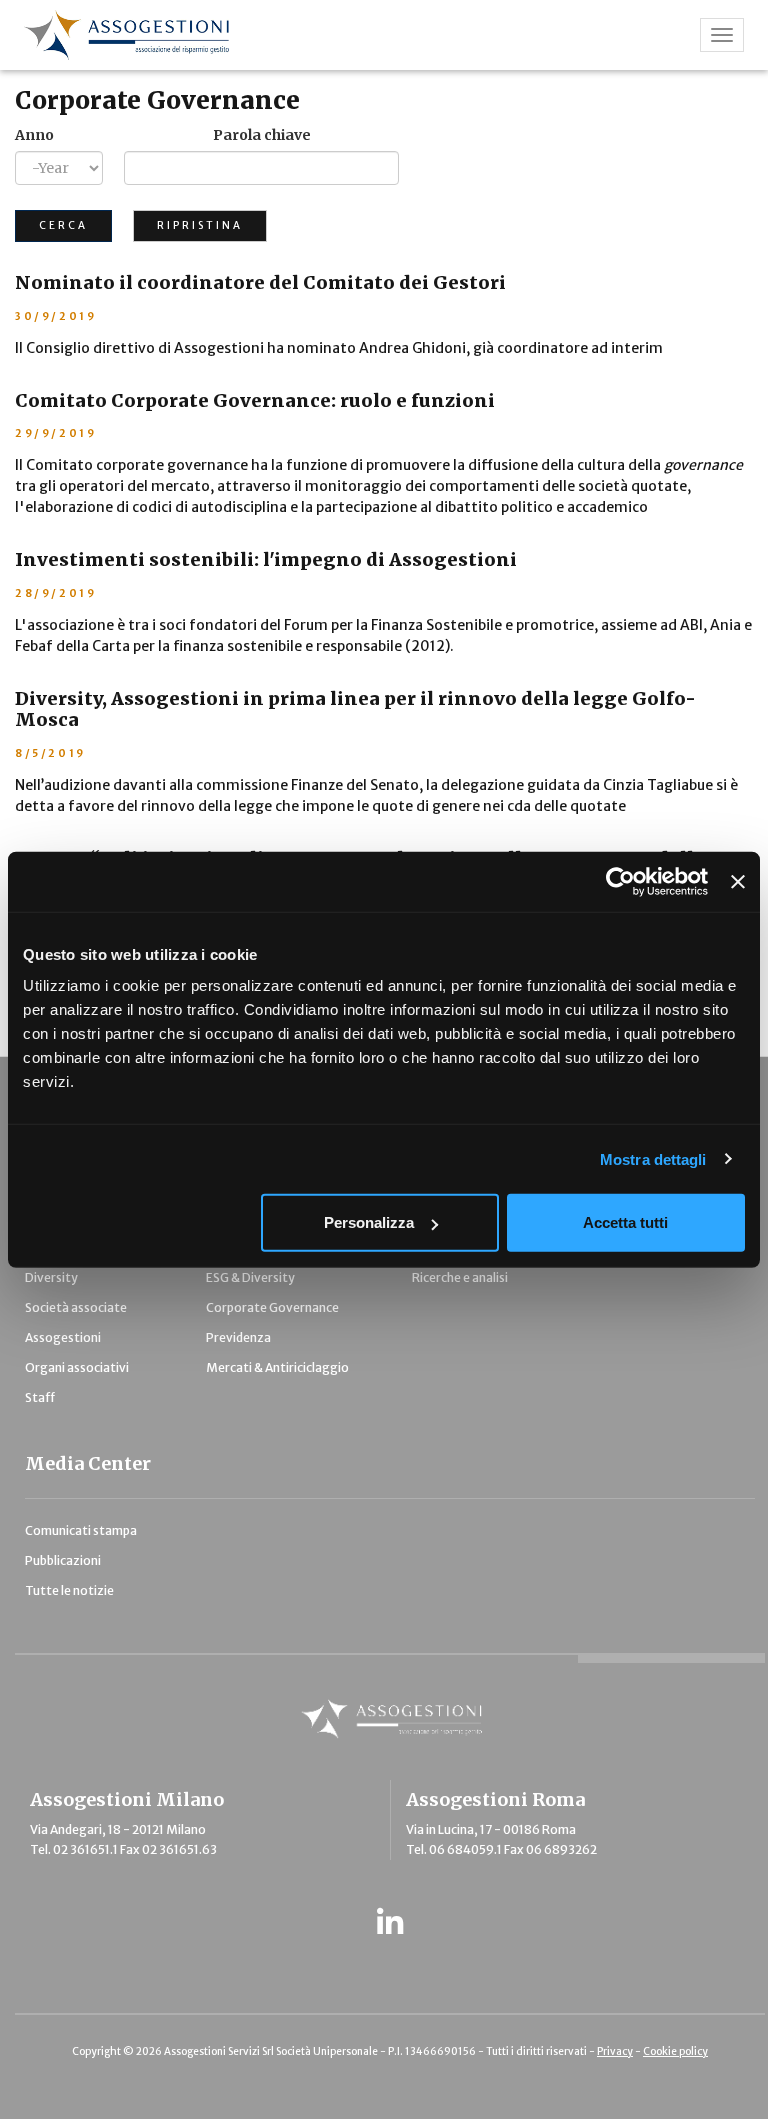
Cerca (63, 225)
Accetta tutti (625, 1222)
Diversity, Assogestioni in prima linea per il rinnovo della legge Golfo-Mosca (355, 709)
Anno (34, 135)
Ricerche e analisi (460, 1277)
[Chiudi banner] (738, 881)
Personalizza (369, 1222)
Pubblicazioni (63, 1560)
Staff (40, 1397)
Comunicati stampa (81, 1530)
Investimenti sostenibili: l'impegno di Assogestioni (266, 559)
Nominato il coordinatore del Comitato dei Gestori (260, 282)
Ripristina (200, 225)
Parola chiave (262, 135)
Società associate (76, 1307)
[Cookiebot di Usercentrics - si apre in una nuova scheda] (620, 881)
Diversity (51, 1277)
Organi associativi (77, 1367)
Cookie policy (675, 2051)
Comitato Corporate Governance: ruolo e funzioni (255, 400)
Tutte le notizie (69, 1590)
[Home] (290, 35)
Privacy (615, 2051)
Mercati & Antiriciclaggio (277, 1367)
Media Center (88, 1463)
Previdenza (238, 1337)
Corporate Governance (157, 100)
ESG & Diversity (250, 1277)
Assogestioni (63, 1337)
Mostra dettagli (653, 1158)
